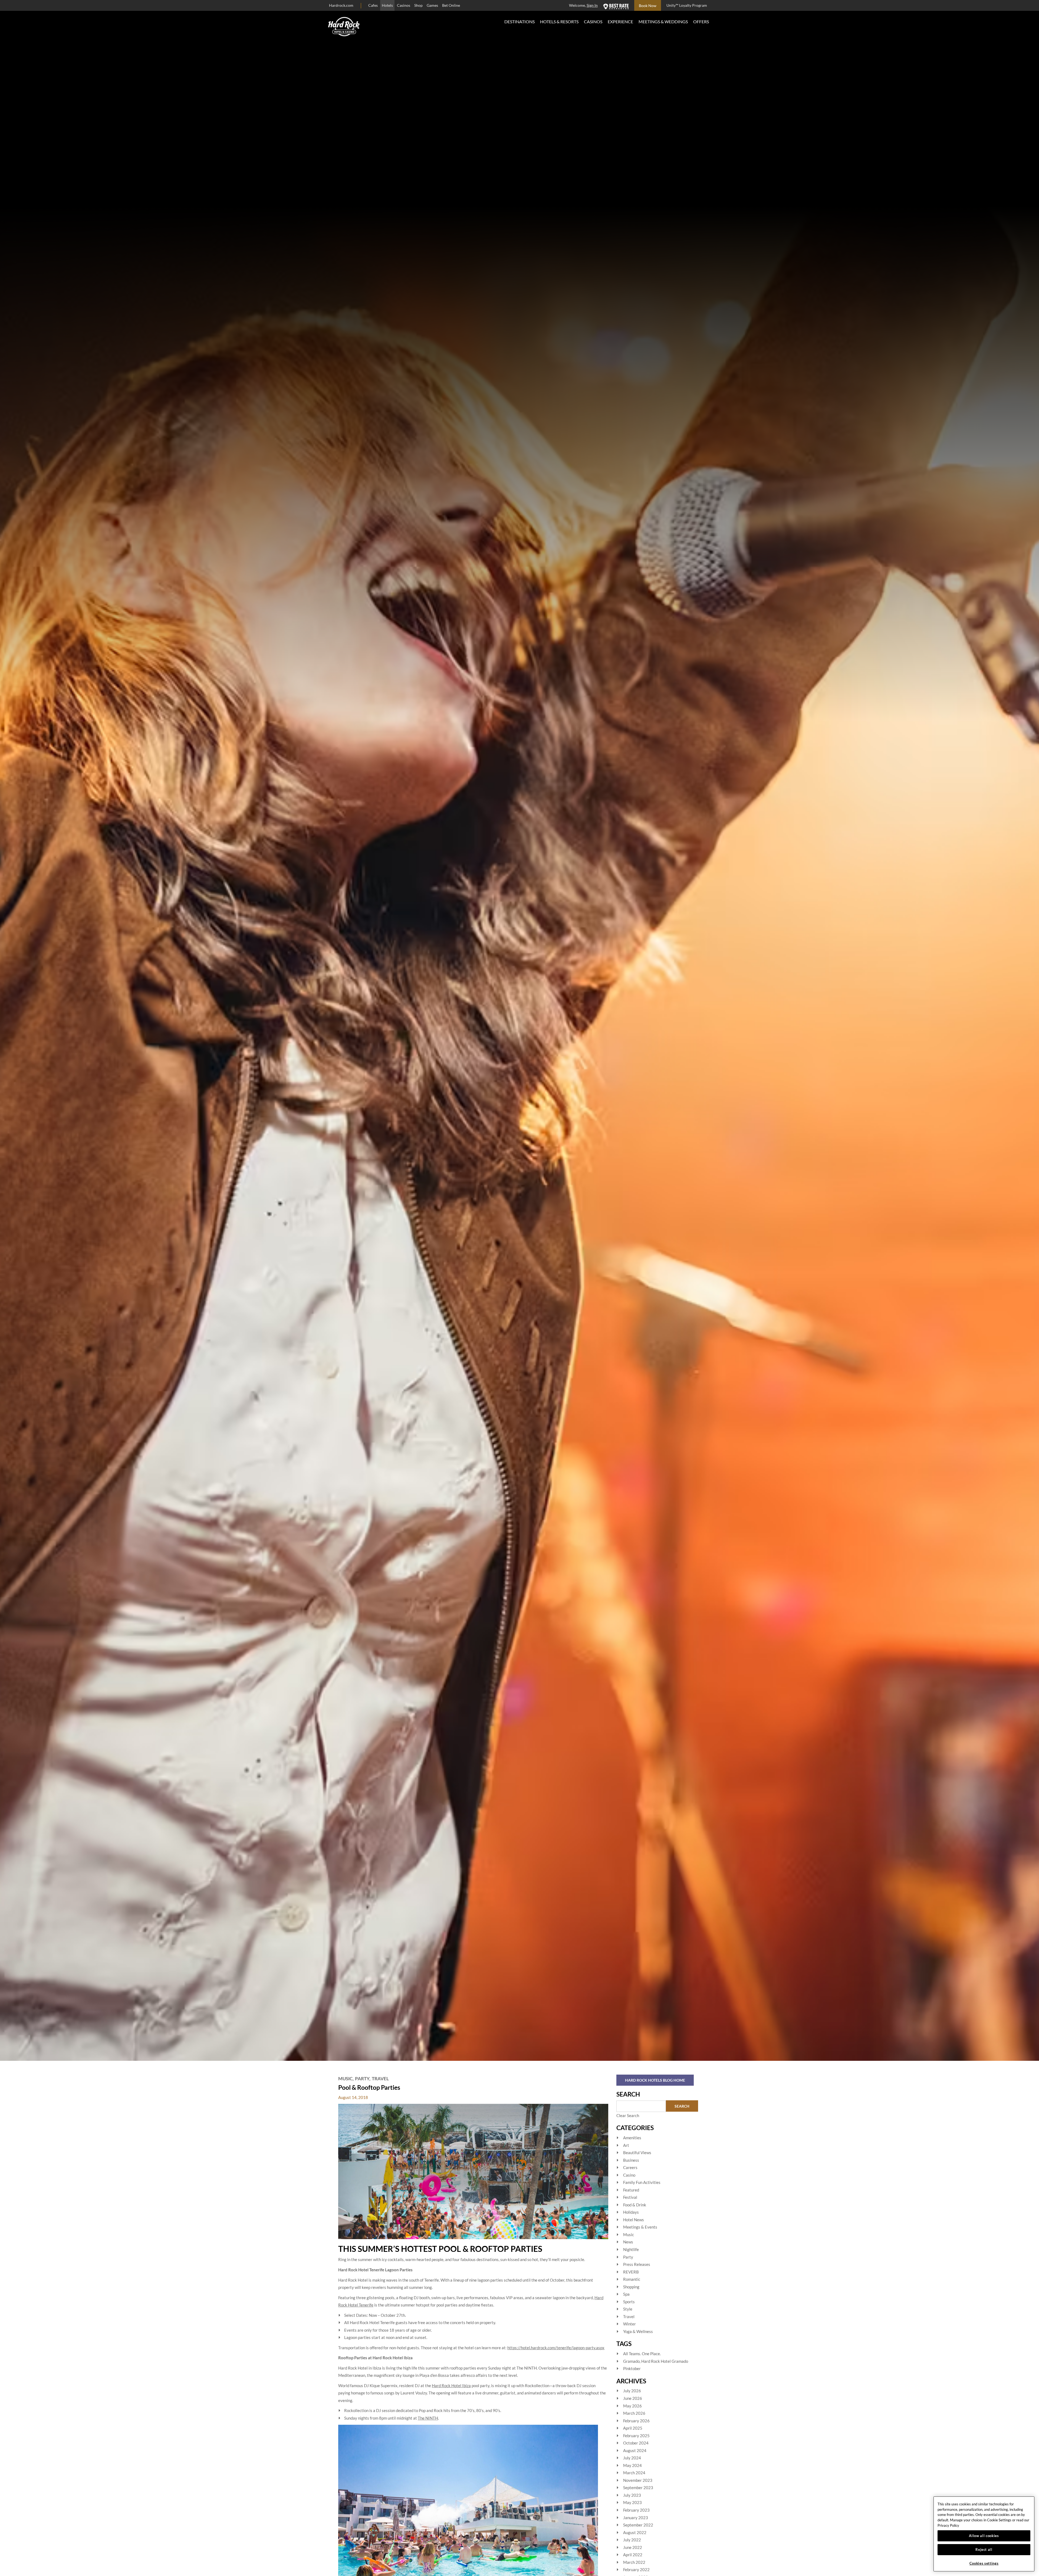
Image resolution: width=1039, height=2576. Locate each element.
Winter (629, 2324)
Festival (630, 2197)
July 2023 (632, 2495)
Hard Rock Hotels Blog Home (655, 2080)
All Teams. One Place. (642, 2354)
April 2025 (633, 2428)
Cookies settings (984, 2563)
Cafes (373, 5)
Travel (380, 2079)
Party (362, 2079)
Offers (701, 22)
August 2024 (635, 2450)
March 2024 (634, 2473)
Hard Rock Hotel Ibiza (451, 2386)
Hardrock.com (341, 5)
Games (432, 5)
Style (628, 2309)
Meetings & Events (640, 2227)
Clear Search (628, 2115)
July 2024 (632, 2458)
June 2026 (633, 2398)
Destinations (519, 22)
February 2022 (636, 2570)
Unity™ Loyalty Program (687, 5)
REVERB (631, 2272)
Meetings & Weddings (663, 22)
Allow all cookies (984, 2536)
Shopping (631, 2287)
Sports (629, 2302)
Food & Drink (635, 2205)
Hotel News (634, 2220)
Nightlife (631, 2249)
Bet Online (451, 5)
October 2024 (636, 2443)
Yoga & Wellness (638, 2331)
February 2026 (636, 2421)
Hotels (387, 5)
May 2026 (632, 2406)
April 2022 (633, 2555)
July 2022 (632, 2540)
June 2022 (633, 2547)
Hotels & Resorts (559, 22)
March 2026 (634, 2413)
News (628, 2242)
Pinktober (632, 2368)
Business (631, 2160)
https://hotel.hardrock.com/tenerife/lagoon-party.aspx (556, 2348)
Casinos (404, 5)
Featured (631, 2190)
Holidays (631, 2212)
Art (626, 2145)
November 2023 (638, 2480)
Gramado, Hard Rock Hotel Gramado (656, 2361)
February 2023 (636, 2510)
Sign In (592, 5)
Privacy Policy (948, 2525)
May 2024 (632, 2465)
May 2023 (632, 2502)
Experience (620, 22)
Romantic (632, 2279)
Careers (630, 2167)
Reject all (984, 2549)
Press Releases (637, 2264)
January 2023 (636, 2518)
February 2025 (636, 2436)
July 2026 (632, 2391)
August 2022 (635, 2532)
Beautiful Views (637, 2153)
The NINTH (428, 2418)
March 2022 (634, 2562)
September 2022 (638, 2525)
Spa (626, 2294)
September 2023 (638, 2488)
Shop (418, 5)
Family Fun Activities (642, 2182)
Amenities (632, 2138)
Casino (629, 2175)
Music (345, 2079)
